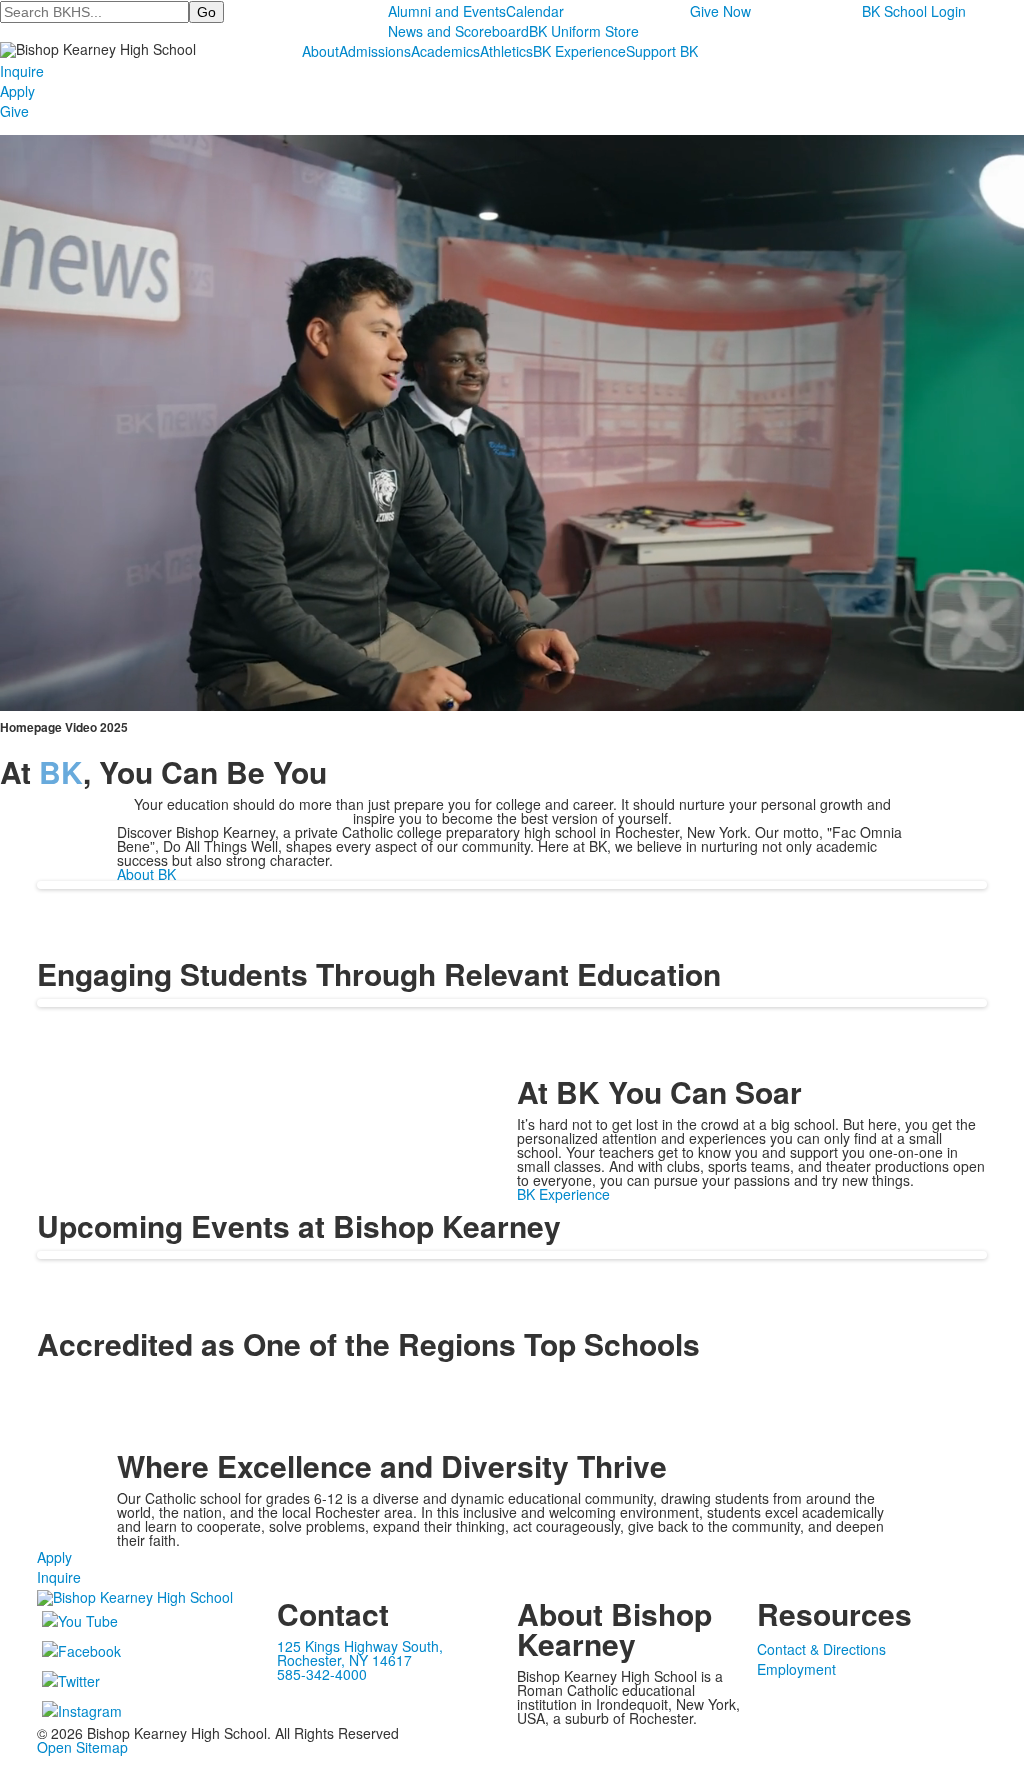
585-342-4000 (322, 1674)
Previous (23, 886)
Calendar (535, 11)
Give (14, 111)
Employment (796, 1669)
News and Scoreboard (458, 31)
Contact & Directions (821, 1649)
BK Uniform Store (584, 31)
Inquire (22, 71)
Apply (17, 91)
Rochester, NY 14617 (344, 1660)
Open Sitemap (82, 1747)
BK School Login (914, 11)
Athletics (506, 51)
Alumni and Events (447, 11)
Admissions (375, 51)
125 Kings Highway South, (360, 1646)
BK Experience (579, 51)
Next (1000, 886)
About (320, 51)
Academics (445, 51)
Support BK (662, 51)
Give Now (720, 11)
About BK (146, 874)
